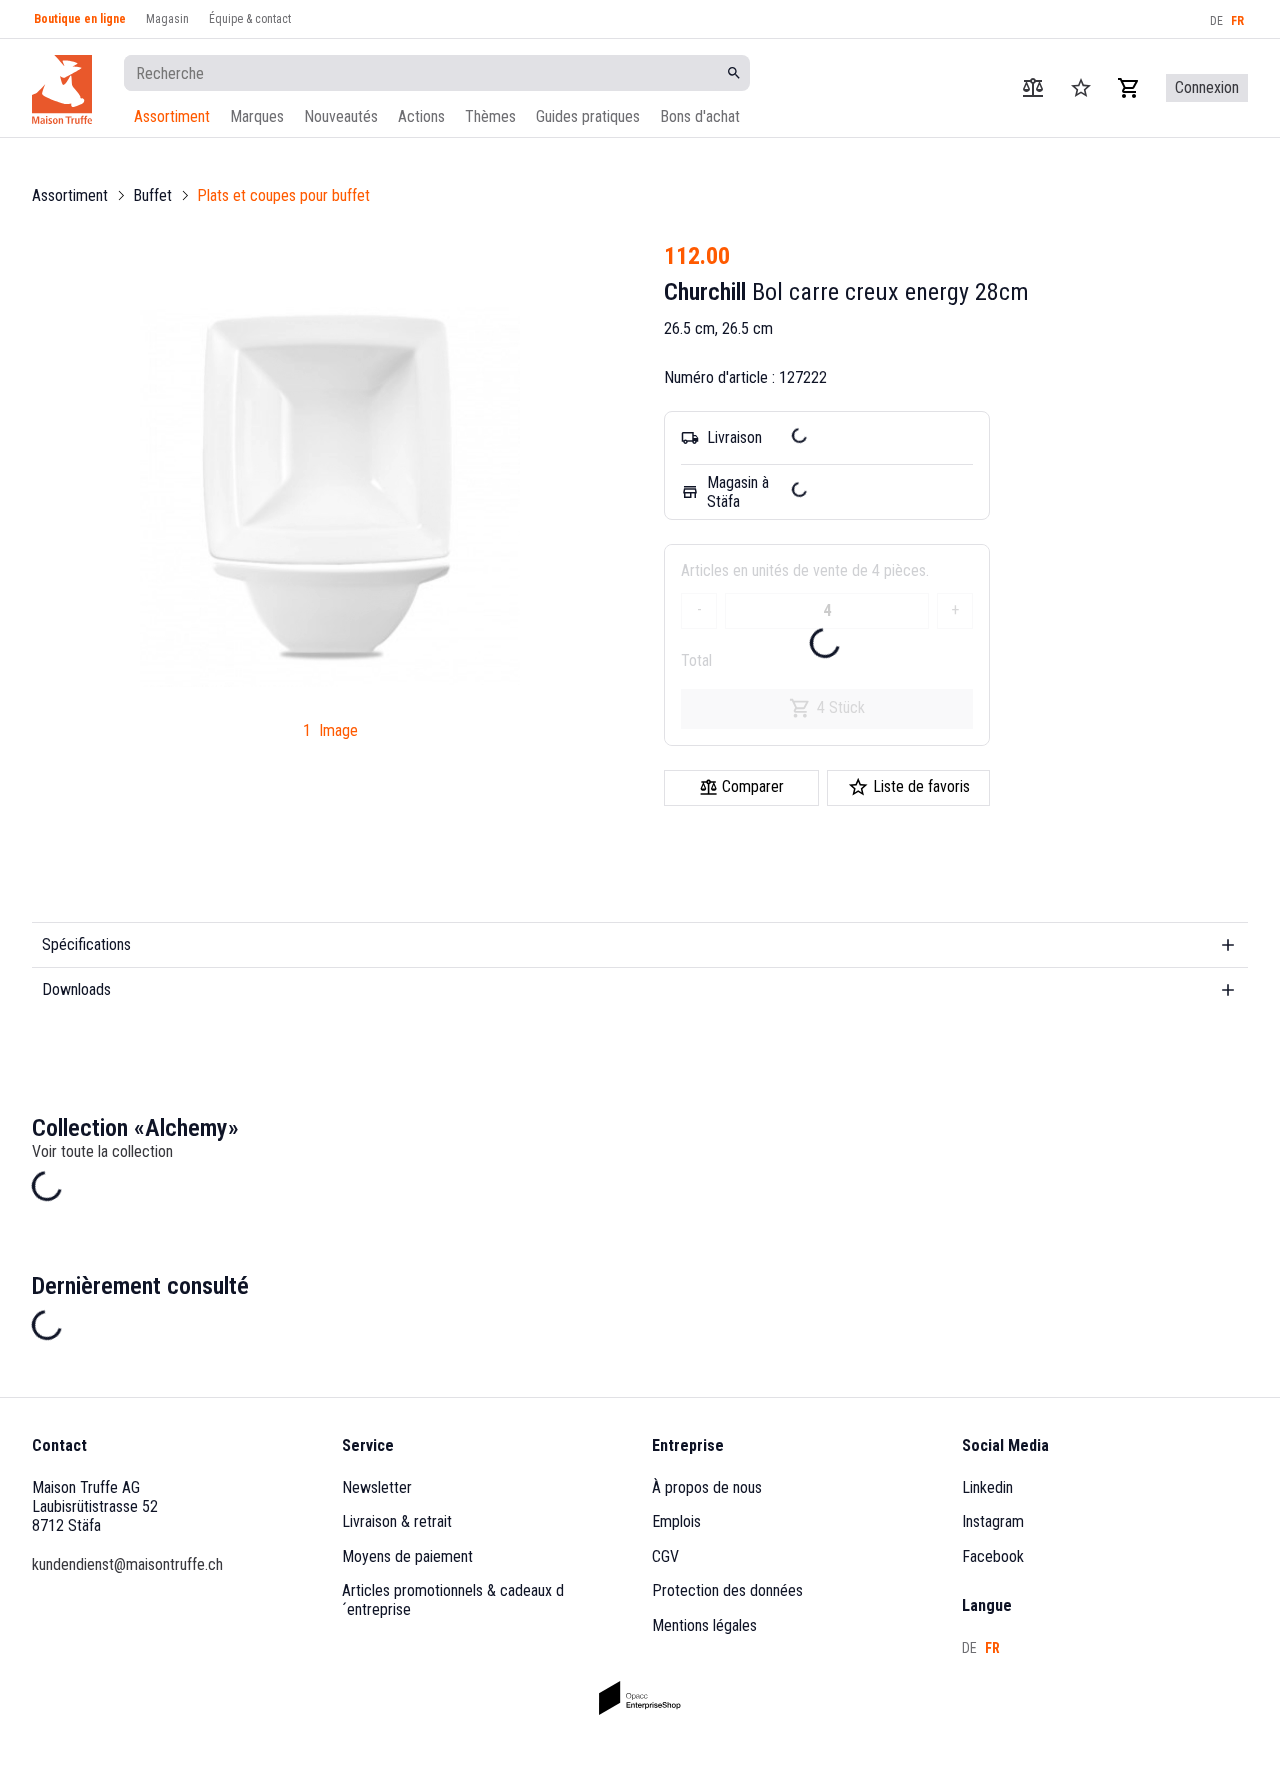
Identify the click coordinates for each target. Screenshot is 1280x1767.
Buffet (152, 195)
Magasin (167, 19)
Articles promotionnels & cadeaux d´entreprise (453, 1600)
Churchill (705, 292)
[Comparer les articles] (1033, 88)
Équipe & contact (250, 19)
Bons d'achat (700, 116)
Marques (257, 116)
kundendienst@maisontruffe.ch (127, 1564)
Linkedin (987, 1487)
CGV (665, 1556)
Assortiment (172, 116)
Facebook (993, 1556)
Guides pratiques (588, 116)
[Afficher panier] (1129, 88)
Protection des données (727, 1590)
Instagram (993, 1521)
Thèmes (490, 116)
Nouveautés (341, 116)
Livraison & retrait (397, 1521)
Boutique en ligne (80, 19)
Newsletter (377, 1487)
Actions (421, 116)
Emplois (676, 1521)
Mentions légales (704, 1625)
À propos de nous (707, 1487)
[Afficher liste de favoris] (1081, 88)
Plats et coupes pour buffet (283, 195)
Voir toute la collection (102, 1151)
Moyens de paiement (407, 1556)
